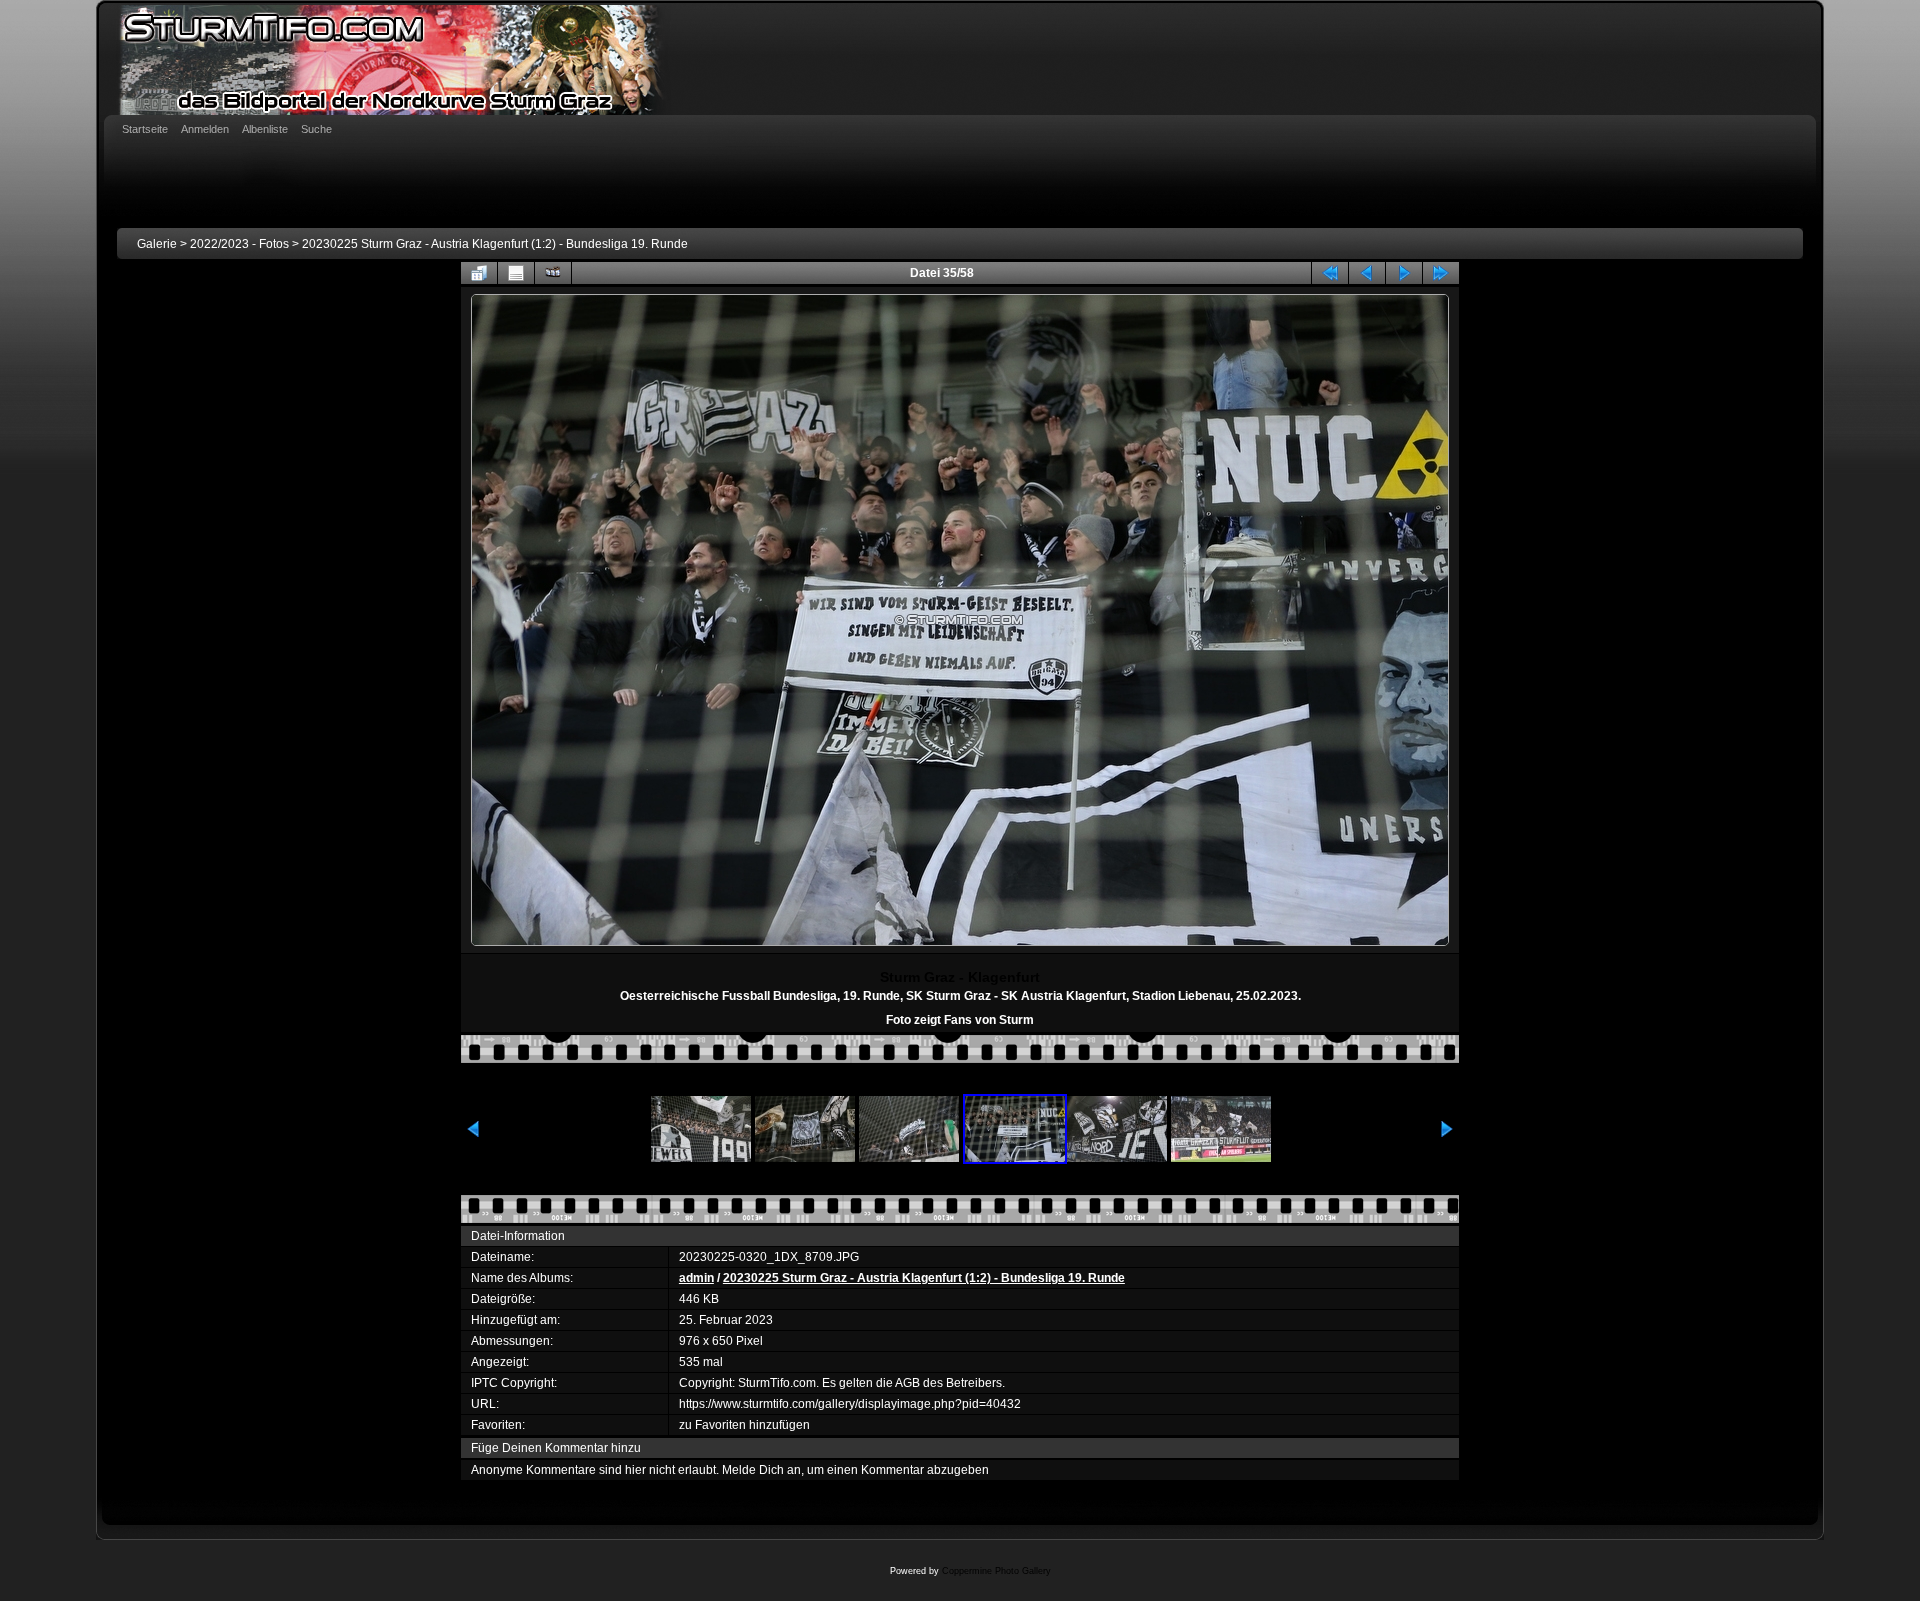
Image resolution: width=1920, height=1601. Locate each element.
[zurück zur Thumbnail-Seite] (479, 273)
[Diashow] (553, 273)
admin (696, 1278)
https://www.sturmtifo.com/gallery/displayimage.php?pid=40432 (850, 1404)
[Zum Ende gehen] (1441, 273)
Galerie (157, 244)
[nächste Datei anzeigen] (1404, 273)
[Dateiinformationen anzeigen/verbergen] (516, 273)
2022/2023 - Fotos (239, 244)
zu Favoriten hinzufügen (744, 1425)
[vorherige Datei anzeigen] (1367, 273)
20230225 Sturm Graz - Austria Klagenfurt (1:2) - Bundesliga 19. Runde (495, 244)
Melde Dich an (761, 1470)
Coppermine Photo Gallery (996, 1571)
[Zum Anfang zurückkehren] (1330, 273)
